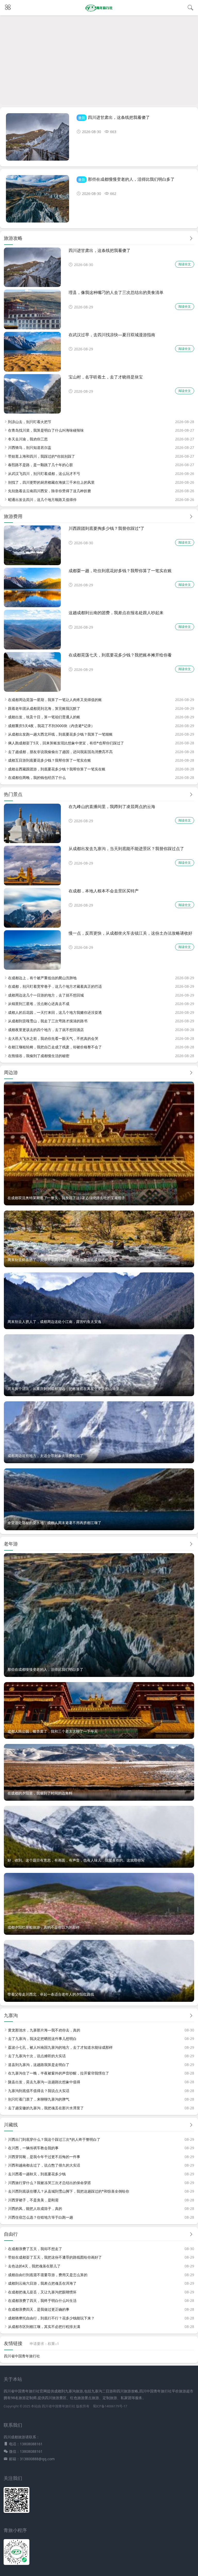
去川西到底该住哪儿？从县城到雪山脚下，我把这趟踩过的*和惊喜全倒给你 (69, 2191)
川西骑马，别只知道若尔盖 (30, 447)
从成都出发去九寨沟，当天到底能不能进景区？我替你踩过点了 (126, 848)
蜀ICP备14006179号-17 (110, 2406)
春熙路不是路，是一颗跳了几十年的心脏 (40, 465)
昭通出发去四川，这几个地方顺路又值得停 (42, 500)
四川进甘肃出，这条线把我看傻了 (119, 117)
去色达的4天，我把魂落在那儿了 (34, 2266)
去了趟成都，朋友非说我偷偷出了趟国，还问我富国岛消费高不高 (60, 752)
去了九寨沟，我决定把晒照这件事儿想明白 (42, 2039)
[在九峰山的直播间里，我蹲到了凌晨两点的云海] (32, 842)
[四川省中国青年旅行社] (99, 11)
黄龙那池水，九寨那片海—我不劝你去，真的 (44, 2030)
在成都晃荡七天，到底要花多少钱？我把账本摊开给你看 (120, 655)
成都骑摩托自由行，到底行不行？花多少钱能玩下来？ (51, 2318)
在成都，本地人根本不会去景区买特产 (104, 891)
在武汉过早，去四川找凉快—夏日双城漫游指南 (112, 335)
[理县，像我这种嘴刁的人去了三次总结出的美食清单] (32, 328)
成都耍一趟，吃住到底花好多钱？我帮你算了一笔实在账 (120, 570)
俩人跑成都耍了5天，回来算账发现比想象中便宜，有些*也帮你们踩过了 (66, 743)
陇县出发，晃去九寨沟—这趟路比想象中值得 (44, 2082)
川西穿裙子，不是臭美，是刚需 (33, 2200)
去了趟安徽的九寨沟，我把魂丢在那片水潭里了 (46, 2108)
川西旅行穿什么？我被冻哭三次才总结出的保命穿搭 (49, 2183)
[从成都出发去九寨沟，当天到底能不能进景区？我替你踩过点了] (32, 884)
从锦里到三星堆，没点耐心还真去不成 (39, 1004)
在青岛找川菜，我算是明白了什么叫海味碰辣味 (46, 430)
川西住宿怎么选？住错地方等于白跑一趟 (40, 2217)
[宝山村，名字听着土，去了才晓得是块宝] (32, 412)
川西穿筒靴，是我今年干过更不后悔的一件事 (44, 2157)
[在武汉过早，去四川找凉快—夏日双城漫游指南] (32, 370)
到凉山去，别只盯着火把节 (30, 422)
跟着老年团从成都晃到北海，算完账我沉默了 (44, 708)
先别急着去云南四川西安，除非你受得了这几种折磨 (49, 491)
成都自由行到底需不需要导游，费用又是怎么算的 (48, 2275)
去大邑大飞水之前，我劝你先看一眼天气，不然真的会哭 (53, 1038)
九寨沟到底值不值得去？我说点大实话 (39, 2091)
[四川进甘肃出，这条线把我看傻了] (38, 139)
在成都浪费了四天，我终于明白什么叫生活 (42, 2301)
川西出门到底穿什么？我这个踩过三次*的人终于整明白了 (54, 2139)
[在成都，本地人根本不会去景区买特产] (32, 926)
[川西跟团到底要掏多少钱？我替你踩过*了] (32, 564)
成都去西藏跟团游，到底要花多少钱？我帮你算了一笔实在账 (57, 769)
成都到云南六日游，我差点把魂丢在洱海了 (42, 2283)
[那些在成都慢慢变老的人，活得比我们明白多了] (38, 201)
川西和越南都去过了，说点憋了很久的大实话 (44, 2165)
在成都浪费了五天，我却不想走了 (35, 2249)
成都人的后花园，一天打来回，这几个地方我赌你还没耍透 (55, 1012)
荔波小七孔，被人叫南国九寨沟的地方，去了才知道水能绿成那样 (60, 2047)
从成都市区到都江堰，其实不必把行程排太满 (44, 2327)
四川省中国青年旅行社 (22, 2356)
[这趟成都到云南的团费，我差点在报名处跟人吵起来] (32, 648)
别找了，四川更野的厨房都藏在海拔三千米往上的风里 (51, 482)
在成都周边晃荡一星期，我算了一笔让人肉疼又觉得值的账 (55, 700)
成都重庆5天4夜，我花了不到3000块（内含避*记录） (51, 726)
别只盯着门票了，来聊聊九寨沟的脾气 (39, 2099)
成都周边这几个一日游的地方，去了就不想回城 (46, 995)
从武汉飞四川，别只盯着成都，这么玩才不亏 (44, 474)
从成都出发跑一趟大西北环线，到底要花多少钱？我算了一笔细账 (60, 734)
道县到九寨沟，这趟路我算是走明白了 (39, 2065)
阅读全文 (185, 264)
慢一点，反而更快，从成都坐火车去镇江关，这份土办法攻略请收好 (130, 933)
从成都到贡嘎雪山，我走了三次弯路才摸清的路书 (48, 1021)
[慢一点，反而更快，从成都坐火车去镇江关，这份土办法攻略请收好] (32, 968)
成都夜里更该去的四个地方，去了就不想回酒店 (46, 1030)
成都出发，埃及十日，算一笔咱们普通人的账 (44, 717)
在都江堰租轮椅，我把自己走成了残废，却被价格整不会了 (55, 1047)
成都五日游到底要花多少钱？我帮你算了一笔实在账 (49, 760)
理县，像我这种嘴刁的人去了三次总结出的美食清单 (116, 292)
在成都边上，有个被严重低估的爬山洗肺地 (42, 978)
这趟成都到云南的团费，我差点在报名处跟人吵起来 (116, 612)
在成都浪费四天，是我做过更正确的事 (39, 2309)
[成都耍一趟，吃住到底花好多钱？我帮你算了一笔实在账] (32, 606)
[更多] (191, 238)
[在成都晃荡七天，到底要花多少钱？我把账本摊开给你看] (32, 690)
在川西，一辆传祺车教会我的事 (33, 2148)
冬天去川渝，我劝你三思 (28, 439)
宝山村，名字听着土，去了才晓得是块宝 (106, 377)
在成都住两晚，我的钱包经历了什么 (37, 777)
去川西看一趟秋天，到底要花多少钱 (37, 2174)
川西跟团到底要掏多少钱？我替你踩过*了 (106, 528)
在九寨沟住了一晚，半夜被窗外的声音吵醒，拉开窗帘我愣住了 (59, 2073)
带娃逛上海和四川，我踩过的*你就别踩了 (42, 456)
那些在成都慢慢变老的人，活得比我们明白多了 (131, 179)
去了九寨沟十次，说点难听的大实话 (37, 2056)
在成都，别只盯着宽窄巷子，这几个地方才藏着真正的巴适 (55, 986)
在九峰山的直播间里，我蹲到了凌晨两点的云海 (112, 806)
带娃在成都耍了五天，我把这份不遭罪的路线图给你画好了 (55, 2257)
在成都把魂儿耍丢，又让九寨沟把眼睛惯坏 (42, 2292)
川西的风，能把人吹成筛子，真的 (35, 2208)
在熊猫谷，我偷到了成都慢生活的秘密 (39, 1056)
